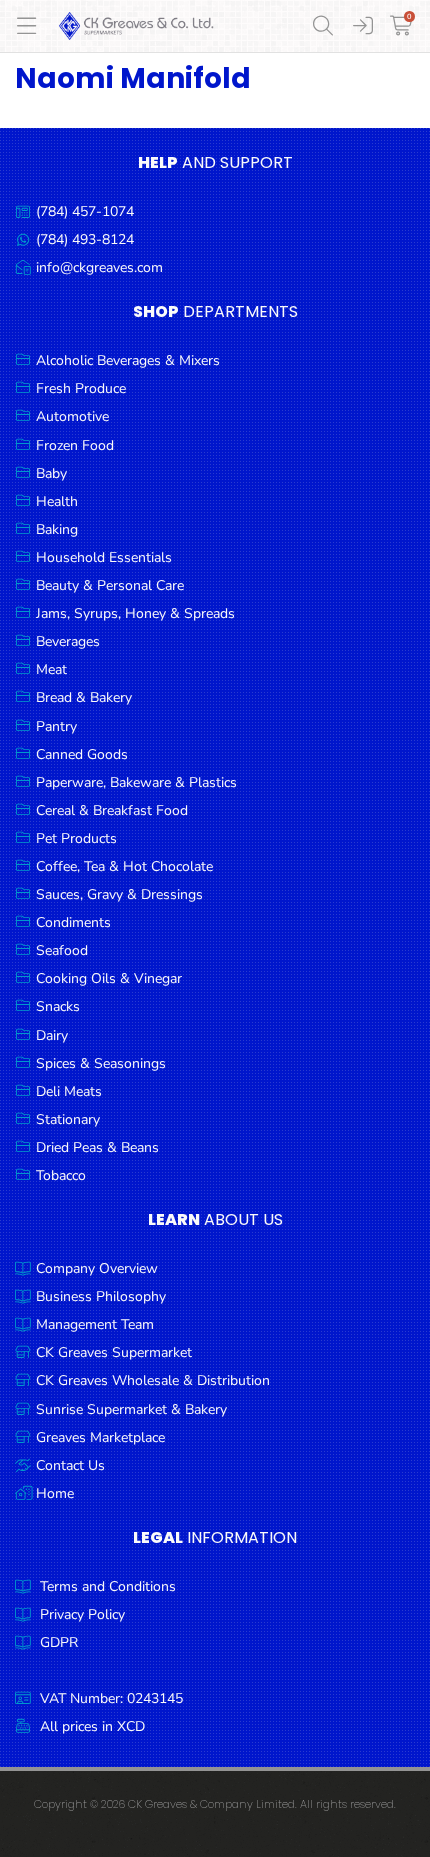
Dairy (52, 1035)
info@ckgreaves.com (99, 267)
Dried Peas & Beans (97, 1147)
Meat (51, 669)
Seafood (62, 950)
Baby (51, 473)
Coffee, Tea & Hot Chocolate (124, 866)
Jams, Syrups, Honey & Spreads (135, 613)
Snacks (58, 1006)
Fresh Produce (81, 388)
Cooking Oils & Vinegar (109, 978)
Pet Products (76, 838)
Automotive (72, 416)
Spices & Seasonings (101, 1063)
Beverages (68, 641)
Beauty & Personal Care (110, 585)
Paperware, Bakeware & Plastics (136, 782)
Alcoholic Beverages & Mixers (128, 360)
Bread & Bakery (84, 697)
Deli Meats (69, 1091)
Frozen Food (75, 445)
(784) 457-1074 (85, 211)
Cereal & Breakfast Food (112, 810)
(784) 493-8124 (85, 239)
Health (57, 501)
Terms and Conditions (108, 1586)
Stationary (68, 1119)
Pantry (56, 726)
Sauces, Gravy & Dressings (119, 894)
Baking (57, 529)
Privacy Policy (82, 1614)
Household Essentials (104, 557)
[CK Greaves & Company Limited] (136, 26)
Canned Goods (82, 754)
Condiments (73, 922)
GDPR (59, 1642)
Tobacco (61, 1175)
